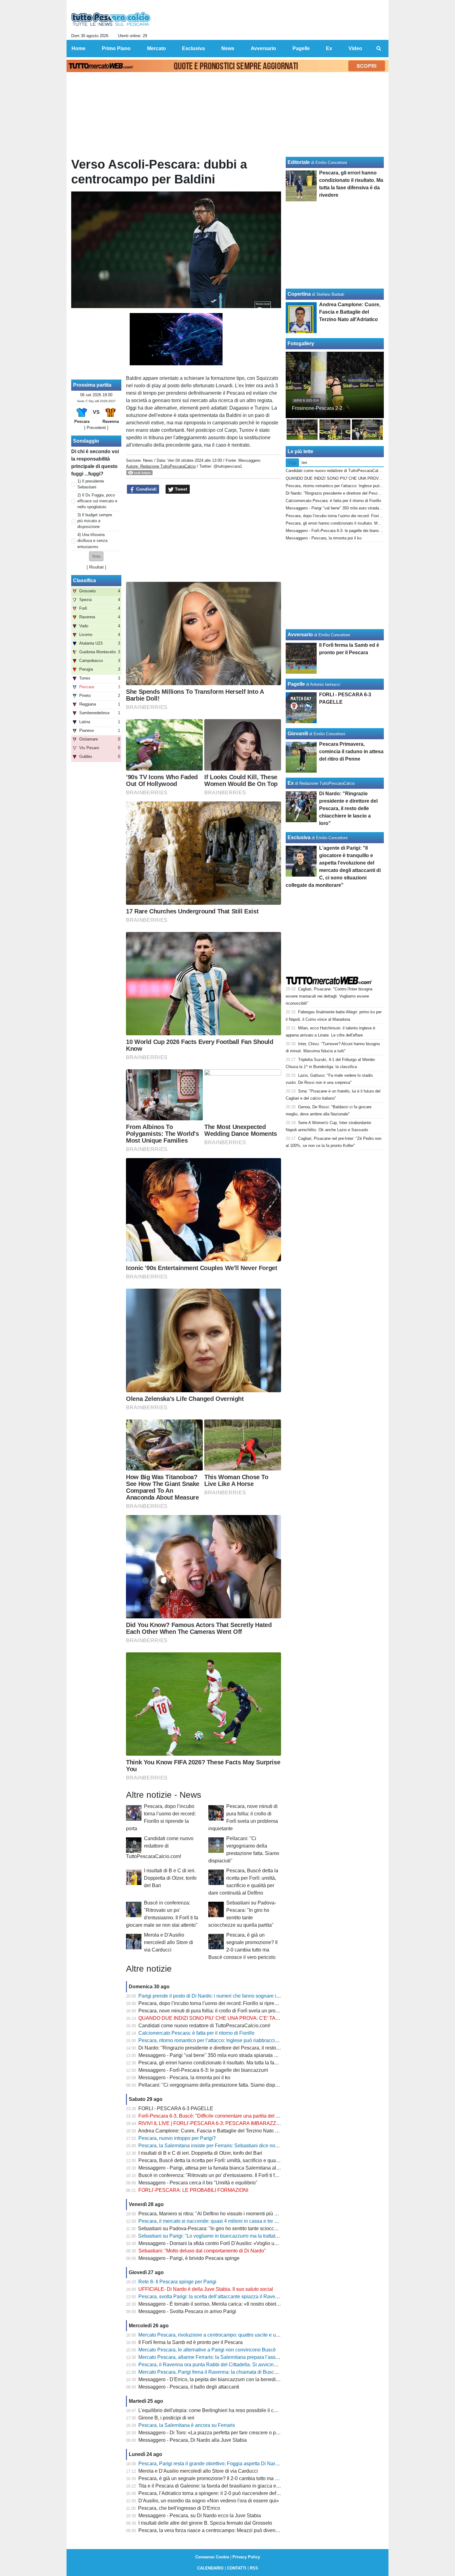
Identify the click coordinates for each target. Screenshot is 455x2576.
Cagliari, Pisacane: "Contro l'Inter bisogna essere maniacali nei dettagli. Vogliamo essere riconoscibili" (329, 996)
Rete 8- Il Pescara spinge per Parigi (177, 2282)
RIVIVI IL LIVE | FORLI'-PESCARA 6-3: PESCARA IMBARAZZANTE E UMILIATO (228, 2123)
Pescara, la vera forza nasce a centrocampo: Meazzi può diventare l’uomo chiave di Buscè (237, 2530)
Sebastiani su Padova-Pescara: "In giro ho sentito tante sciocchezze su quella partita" (232, 2228)
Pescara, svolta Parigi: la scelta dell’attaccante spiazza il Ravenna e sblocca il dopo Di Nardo (241, 2297)
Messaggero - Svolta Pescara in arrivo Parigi (187, 2311)
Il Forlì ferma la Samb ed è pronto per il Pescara (191, 2342)
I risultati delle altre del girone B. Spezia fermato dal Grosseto (205, 2523)
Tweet (180, 489)
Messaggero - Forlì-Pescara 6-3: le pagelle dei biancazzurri (203, 2070)
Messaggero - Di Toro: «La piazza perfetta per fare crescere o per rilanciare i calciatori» (233, 2433)
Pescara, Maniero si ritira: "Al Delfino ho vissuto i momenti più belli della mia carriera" (232, 2214)
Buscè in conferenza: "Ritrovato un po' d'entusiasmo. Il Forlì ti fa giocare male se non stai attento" (244, 2175)
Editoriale (299, 162)
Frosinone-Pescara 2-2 (317, 408)
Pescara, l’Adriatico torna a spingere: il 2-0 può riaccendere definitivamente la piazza (231, 2493)
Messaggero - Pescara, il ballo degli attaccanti (189, 2387)
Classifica (84, 580)
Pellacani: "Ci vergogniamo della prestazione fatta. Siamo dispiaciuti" (214, 2085)
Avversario (300, 635)
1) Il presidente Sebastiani (91, 484)
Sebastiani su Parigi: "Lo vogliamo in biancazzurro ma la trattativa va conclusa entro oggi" (236, 2236)
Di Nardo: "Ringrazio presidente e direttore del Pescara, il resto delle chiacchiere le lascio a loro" (244, 2048)
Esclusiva (299, 837)
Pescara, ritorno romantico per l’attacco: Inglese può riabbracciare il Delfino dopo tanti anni (237, 2040)
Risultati (96, 567)
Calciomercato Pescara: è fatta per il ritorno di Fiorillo (196, 2033)
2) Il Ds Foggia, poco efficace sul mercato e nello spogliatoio (97, 501)
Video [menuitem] (355, 48)
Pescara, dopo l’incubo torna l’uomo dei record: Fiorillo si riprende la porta (219, 2003)
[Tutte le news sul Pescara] (111, 19)
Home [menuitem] (78, 48)
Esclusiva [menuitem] (193, 48)
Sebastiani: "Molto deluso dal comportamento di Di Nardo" (202, 2251)
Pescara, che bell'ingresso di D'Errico (179, 2508)
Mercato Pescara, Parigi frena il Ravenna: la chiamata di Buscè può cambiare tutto (228, 2372)
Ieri (304, 463)
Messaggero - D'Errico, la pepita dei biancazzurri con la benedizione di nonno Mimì (229, 2379)
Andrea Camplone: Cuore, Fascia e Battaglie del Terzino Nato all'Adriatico (219, 2131)
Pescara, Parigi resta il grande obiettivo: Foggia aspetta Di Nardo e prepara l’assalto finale (237, 2464)
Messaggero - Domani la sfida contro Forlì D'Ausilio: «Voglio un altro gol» (219, 2243)
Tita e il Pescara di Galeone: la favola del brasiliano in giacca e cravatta (217, 2486)
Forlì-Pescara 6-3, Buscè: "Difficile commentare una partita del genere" (216, 2116)
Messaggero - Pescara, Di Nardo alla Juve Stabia (193, 2440)
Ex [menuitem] (329, 48)
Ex (291, 783)
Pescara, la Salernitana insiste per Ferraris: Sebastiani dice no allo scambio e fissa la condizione (244, 2146)
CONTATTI (237, 2568)
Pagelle (296, 684)
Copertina (299, 294)
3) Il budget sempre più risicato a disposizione (95, 521)
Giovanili (298, 734)
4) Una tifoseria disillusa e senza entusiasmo (92, 541)
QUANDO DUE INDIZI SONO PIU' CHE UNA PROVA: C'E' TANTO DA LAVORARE (230, 2018)
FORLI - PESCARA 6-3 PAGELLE (176, 2108)
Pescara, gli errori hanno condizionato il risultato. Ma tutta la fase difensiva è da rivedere (234, 2063)
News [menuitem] (228, 48)
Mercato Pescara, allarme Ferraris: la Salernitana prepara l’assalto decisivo (221, 2357)
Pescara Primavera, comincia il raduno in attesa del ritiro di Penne (351, 751)
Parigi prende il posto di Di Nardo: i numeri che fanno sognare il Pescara (218, 1996)
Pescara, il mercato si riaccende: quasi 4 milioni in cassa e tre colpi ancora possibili (230, 2221)
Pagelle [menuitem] (301, 48)
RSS (254, 2568)
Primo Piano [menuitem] (116, 48)
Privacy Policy (246, 2557)
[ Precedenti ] (96, 428)
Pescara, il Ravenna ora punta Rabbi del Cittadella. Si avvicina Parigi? (216, 2365)
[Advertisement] (204, 538)
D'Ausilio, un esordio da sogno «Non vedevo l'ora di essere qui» (209, 2501)
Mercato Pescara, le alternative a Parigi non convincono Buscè (207, 2350)
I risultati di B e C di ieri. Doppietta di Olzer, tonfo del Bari (170, 1878)
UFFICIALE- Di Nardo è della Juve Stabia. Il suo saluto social (206, 2289)
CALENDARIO (210, 2568)
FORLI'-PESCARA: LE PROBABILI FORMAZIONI (193, 2190)
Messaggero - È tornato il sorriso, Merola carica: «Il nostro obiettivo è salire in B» (226, 2304)
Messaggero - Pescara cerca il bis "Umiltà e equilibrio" (198, 2183)
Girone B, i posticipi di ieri (166, 2418)
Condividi (146, 489)
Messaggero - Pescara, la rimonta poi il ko (184, 2078)
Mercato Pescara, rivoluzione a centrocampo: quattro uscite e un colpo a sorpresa (227, 2335)
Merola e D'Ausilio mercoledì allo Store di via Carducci (169, 1942)
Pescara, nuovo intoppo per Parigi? (177, 2138)
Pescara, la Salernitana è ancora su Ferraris (187, 2425)
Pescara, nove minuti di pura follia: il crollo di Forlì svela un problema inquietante (227, 2011)
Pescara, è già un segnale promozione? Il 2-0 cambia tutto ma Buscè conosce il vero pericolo (240, 2478)
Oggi (292, 463)
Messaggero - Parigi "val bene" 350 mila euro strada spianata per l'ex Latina (221, 2055)
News (148, 460)
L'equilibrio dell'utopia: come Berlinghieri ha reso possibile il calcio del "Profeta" (226, 2410)
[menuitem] (379, 49)
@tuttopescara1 (228, 466)
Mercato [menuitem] (156, 48)
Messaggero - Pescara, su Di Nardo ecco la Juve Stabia (200, 2516)
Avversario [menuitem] (263, 48)
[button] (96, 556)
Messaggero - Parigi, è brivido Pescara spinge (189, 2258)
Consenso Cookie (212, 2557)
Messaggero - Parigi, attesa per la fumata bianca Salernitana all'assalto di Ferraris (228, 2168)
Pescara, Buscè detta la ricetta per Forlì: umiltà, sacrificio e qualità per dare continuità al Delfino (243, 2160)
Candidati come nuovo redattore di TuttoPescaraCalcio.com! (160, 1847)
